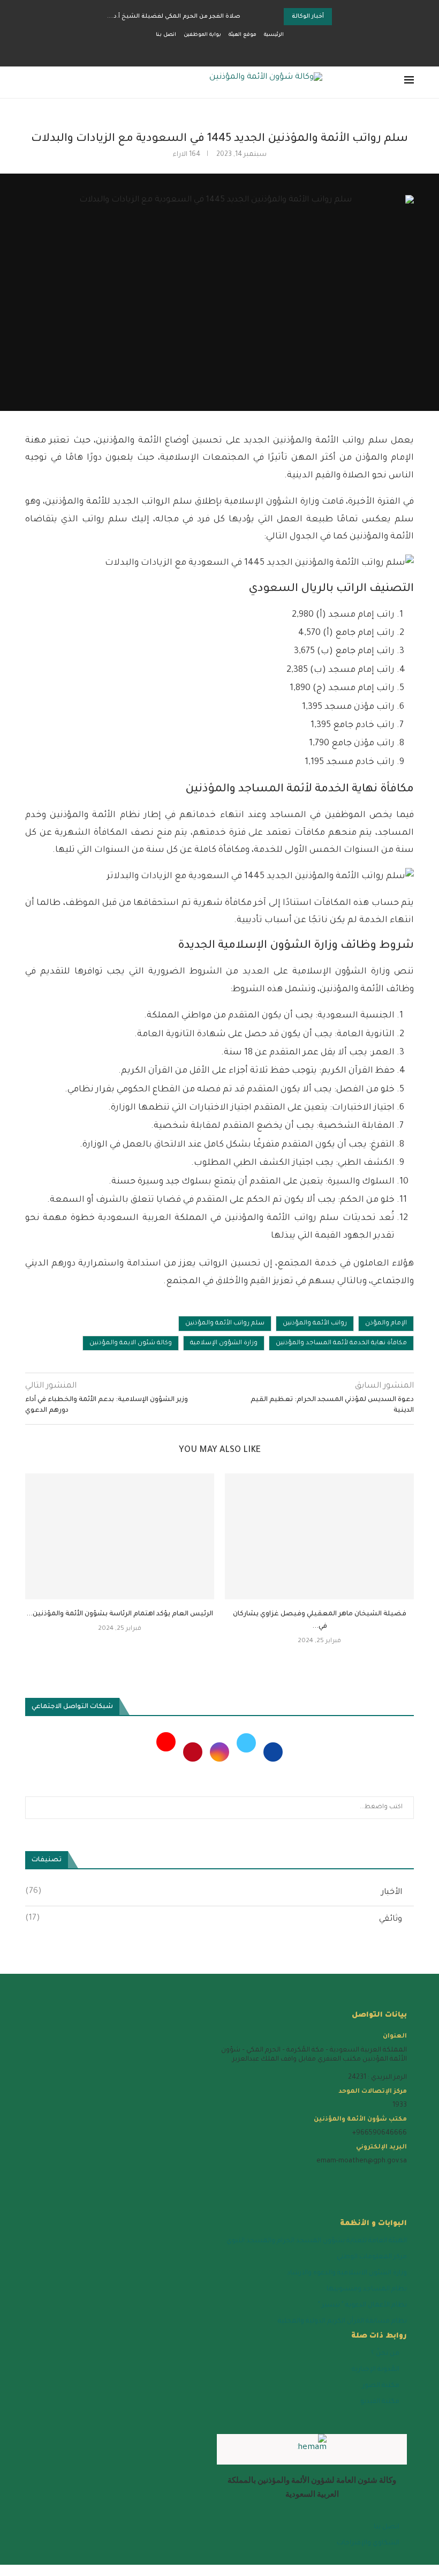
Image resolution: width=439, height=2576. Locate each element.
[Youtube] (166, 1753)
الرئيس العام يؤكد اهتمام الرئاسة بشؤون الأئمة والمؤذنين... (120, 1614)
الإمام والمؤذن (386, 1324)
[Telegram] (192, 51)
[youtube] (326, 2177)
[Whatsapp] (204, 51)
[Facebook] (255, 51)
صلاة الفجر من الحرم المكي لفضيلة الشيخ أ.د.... (174, 17)
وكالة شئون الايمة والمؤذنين (131, 1343)
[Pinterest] (192, 1753)
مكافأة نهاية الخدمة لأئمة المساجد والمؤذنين (341, 1343)
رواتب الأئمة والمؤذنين (315, 1324)
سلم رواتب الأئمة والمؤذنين (225, 1324)
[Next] (274, 17)
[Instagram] (236, 51)
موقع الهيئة (243, 35)
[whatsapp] (302, 2177)
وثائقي (214, 1919)
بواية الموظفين (202, 35)
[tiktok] (255, 2177)
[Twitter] (245, 1753)
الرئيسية (274, 35)
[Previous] (262, 17)
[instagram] (349, 2177)
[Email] (216, 51)
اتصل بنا (166, 35)
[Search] (31, 83)
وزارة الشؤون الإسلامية (224, 1343)
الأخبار (214, 1892)
